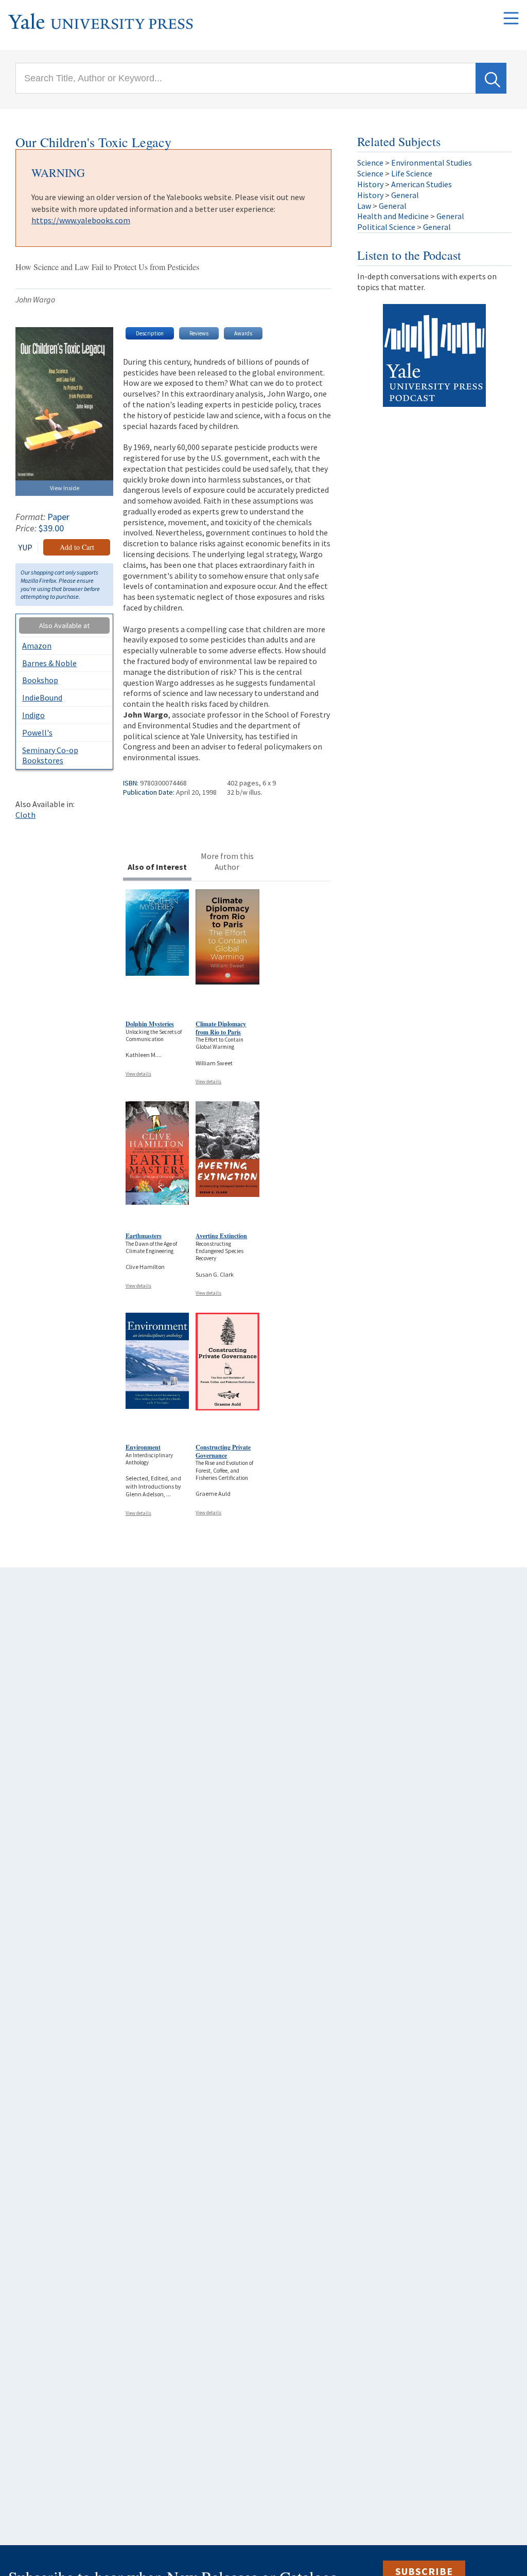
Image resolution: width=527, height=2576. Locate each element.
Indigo (33, 715)
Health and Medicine (393, 216)
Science (370, 163)
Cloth (25, 815)
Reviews (199, 333)
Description (150, 333)
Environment (143, 1447)
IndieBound (42, 697)
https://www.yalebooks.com (81, 220)
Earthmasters (144, 1236)
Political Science (386, 227)
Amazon (37, 646)
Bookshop (40, 680)
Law (364, 206)
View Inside (65, 488)
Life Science (412, 173)
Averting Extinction (221, 1236)
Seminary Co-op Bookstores (50, 755)
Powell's (37, 732)
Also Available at (64, 625)
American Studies (421, 184)
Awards (243, 333)
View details (138, 1074)
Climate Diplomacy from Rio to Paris (221, 1028)
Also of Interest (157, 867)
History (370, 184)
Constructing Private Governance (223, 1451)
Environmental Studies (432, 163)
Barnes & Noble (49, 663)
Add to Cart (77, 547)
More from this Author (227, 861)
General (405, 195)
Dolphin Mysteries (150, 1024)
